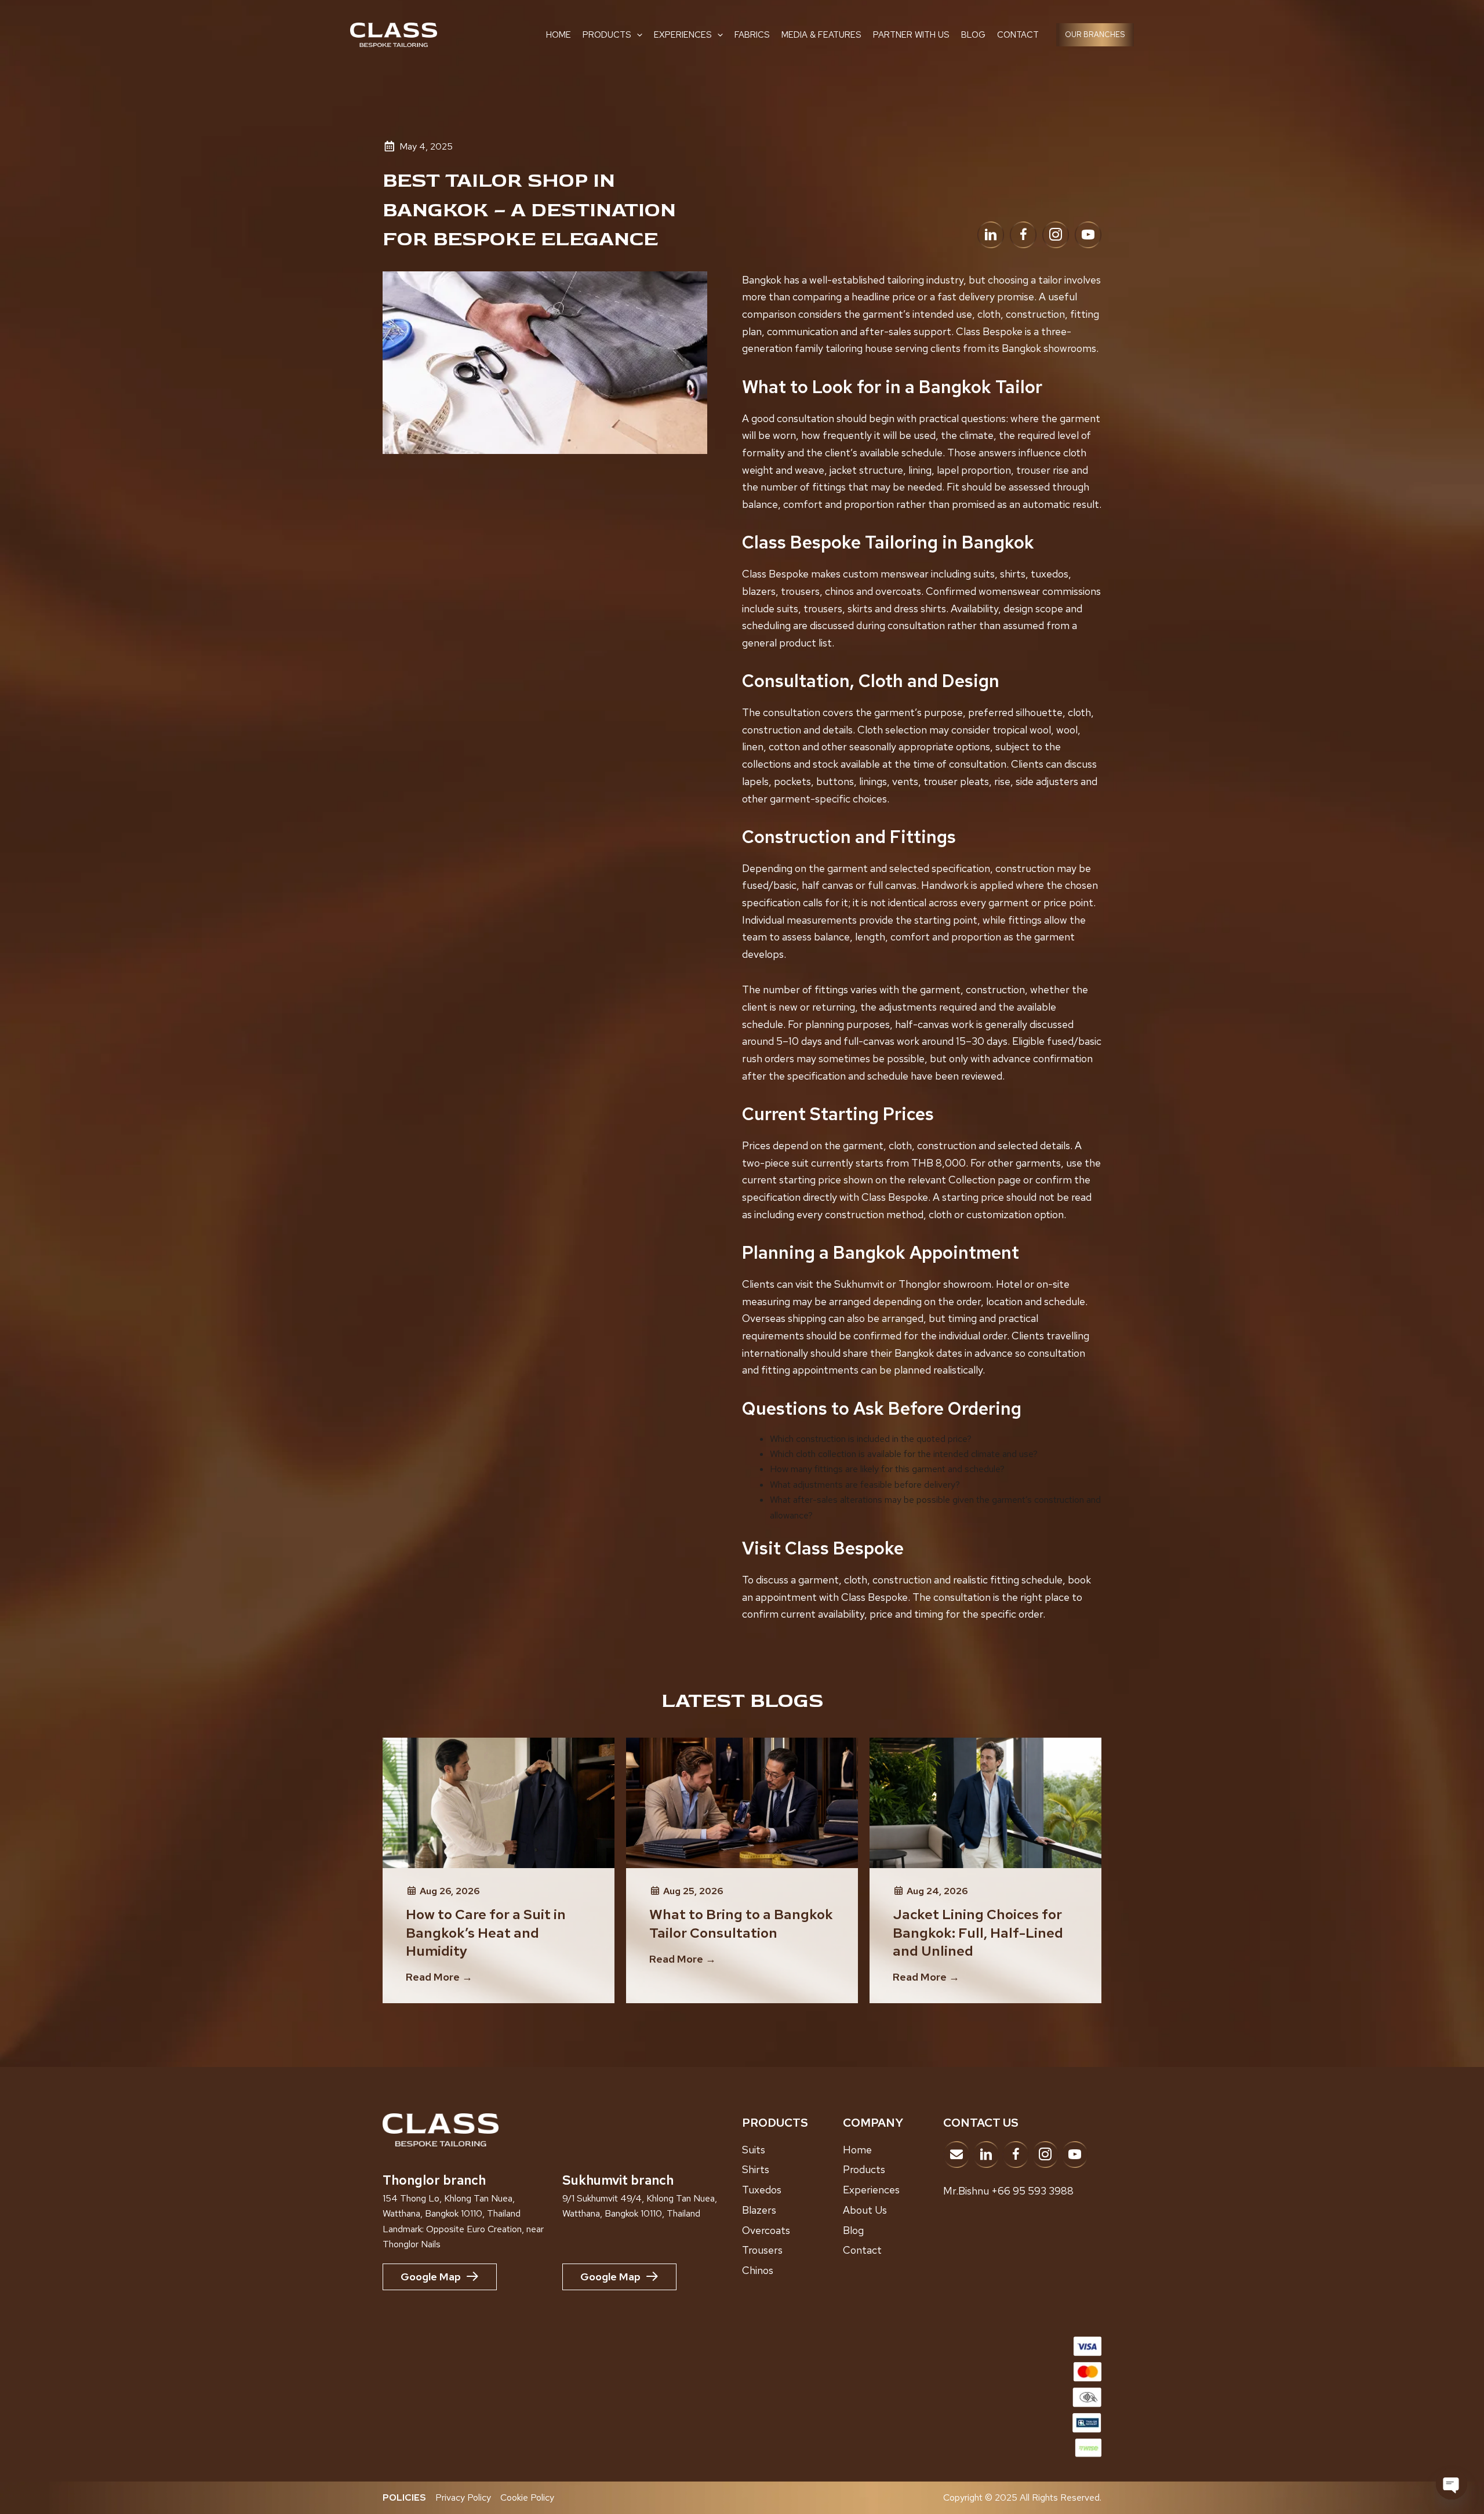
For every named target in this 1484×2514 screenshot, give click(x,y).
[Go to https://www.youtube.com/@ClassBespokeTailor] (1088, 235)
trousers (800, 591)
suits (984, 574)
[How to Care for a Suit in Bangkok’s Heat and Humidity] (499, 1802)
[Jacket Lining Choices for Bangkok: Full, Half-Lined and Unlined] (985, 1802)
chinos (839, 591)
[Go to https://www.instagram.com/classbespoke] (1056, 235)
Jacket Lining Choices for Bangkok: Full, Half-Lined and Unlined (978, 1932)
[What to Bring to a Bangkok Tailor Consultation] (742, 1802)
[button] (637, 35)
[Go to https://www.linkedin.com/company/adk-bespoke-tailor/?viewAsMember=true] (991, 235)
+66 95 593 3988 (1032, 2191)
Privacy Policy (463, 2497)
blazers (759, 591)
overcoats (898, 591)
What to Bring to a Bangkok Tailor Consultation (741, 1923)
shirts (1013, 574)
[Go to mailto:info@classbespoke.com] (956, 2155)
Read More (439, 1977)
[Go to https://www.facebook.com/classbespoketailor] (1023, 235)
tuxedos (1050, 574)
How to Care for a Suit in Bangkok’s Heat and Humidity (486, 1932)
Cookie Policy (527, 2497)
